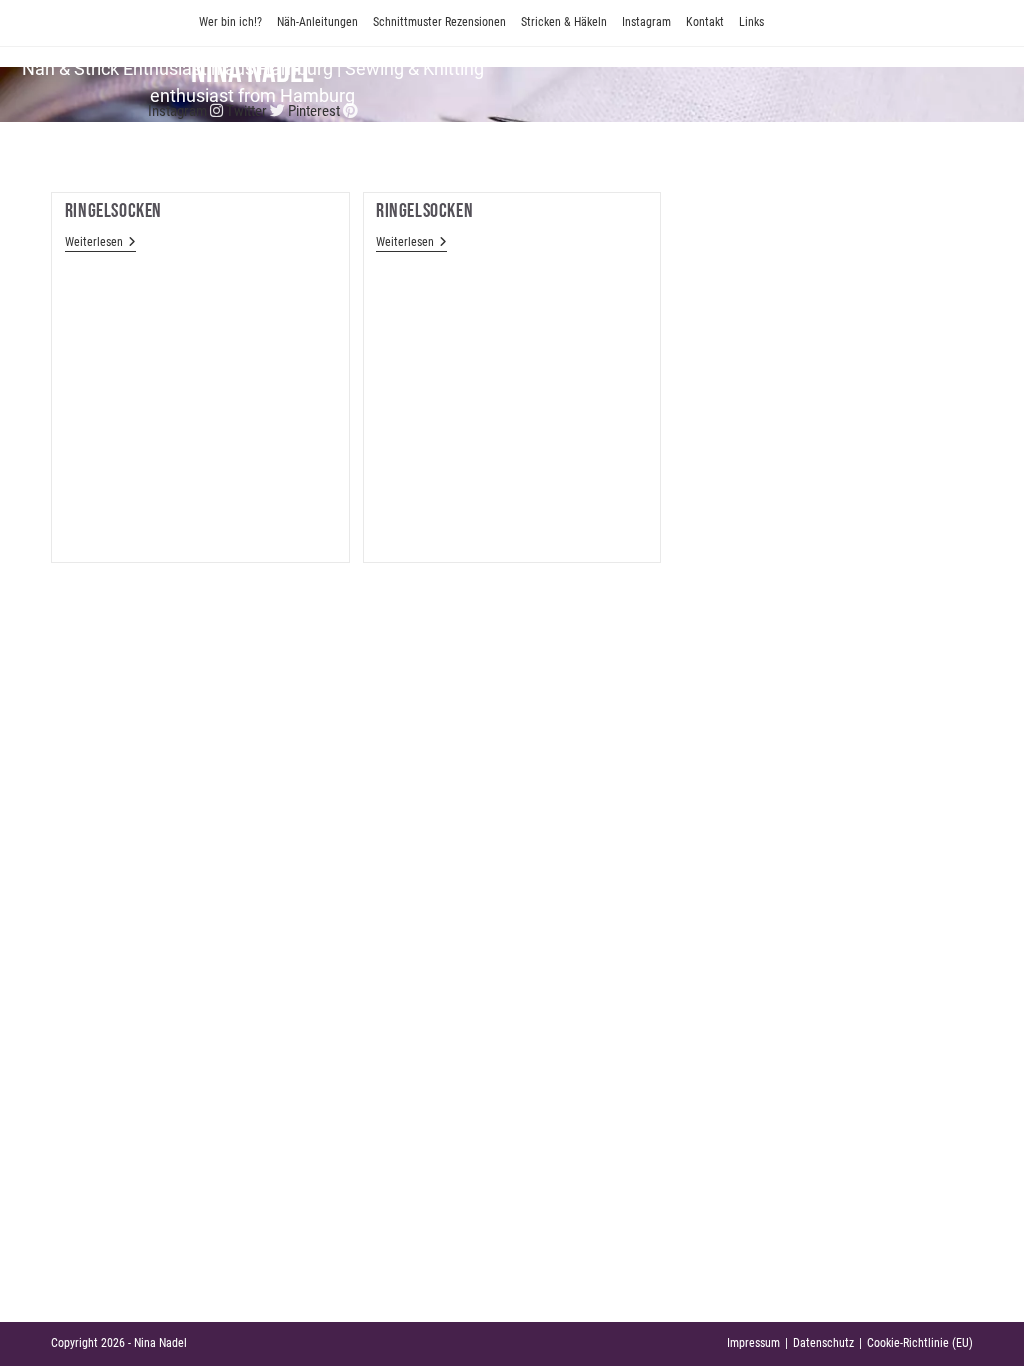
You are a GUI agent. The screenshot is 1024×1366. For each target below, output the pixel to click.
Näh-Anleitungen (317, 22)
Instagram (646, 22)
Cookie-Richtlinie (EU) (920, 1343)
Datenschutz (823, 1343)
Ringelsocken (113, 211)
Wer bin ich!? (230, 22)
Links (751, 22)
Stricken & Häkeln (564, 22)
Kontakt (705, 22)
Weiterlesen (100, 242)
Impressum (753, 1343)
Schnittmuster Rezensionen (439, 22)
